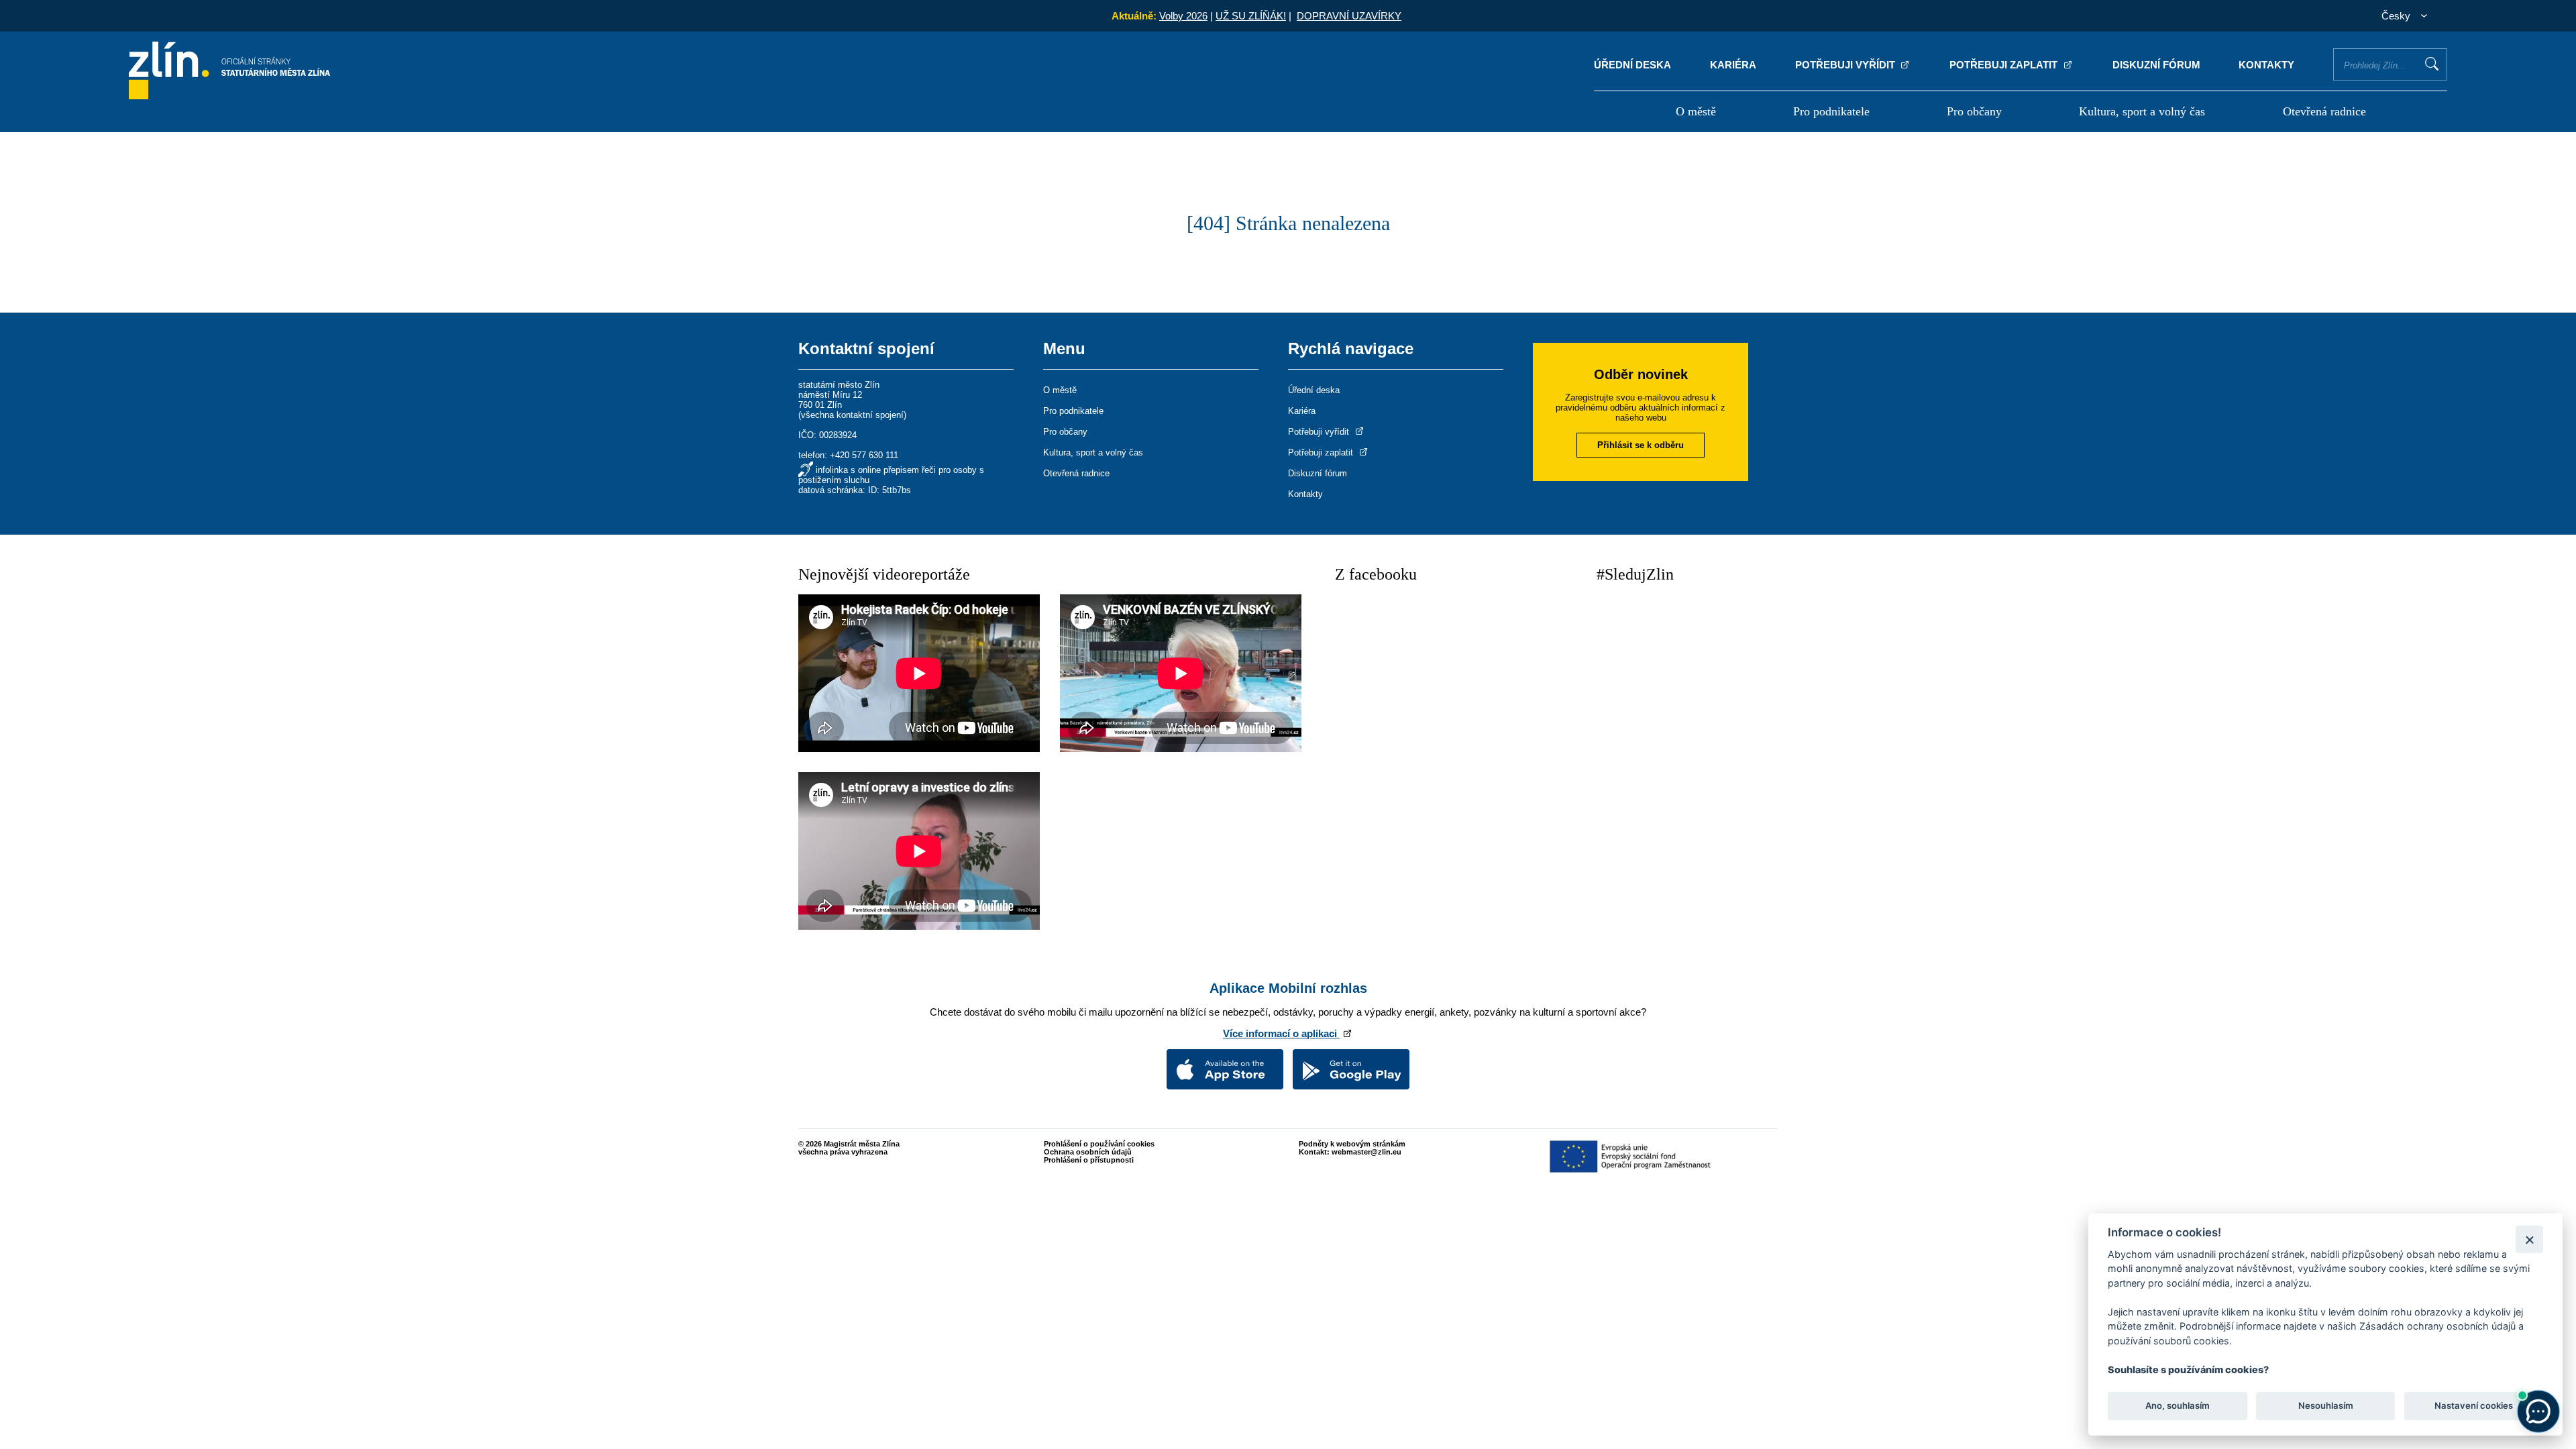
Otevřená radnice (2324, 111)
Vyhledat (2432, 64)
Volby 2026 (1183, 16)
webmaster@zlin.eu (1366, 1152)
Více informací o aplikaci (1281, 1033)
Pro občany (1974, 111)
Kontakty (2266, 65)
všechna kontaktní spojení (852, 415)
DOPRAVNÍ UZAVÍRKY (1349, 16)
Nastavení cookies (2474, 1406)
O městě (1696, 111)
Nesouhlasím (2325, 1406)
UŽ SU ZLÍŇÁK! (1251, 16)
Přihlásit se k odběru (1641, 445)
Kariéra (1733, 65)
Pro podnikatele (1831, 111)
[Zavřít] (2529, 1239)
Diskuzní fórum (2156, 65)
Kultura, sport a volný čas (2142, 111)
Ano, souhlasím (2178, 1406)
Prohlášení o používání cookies (1099, 1144)
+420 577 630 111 (864, 455)
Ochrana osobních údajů (1088, 1152)
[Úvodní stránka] (229, 96)
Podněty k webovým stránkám (1352, 1144)
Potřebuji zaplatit (2005, 65)
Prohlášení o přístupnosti (1089, 1160)
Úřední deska (1632, 65)
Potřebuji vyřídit (1846, 65)
